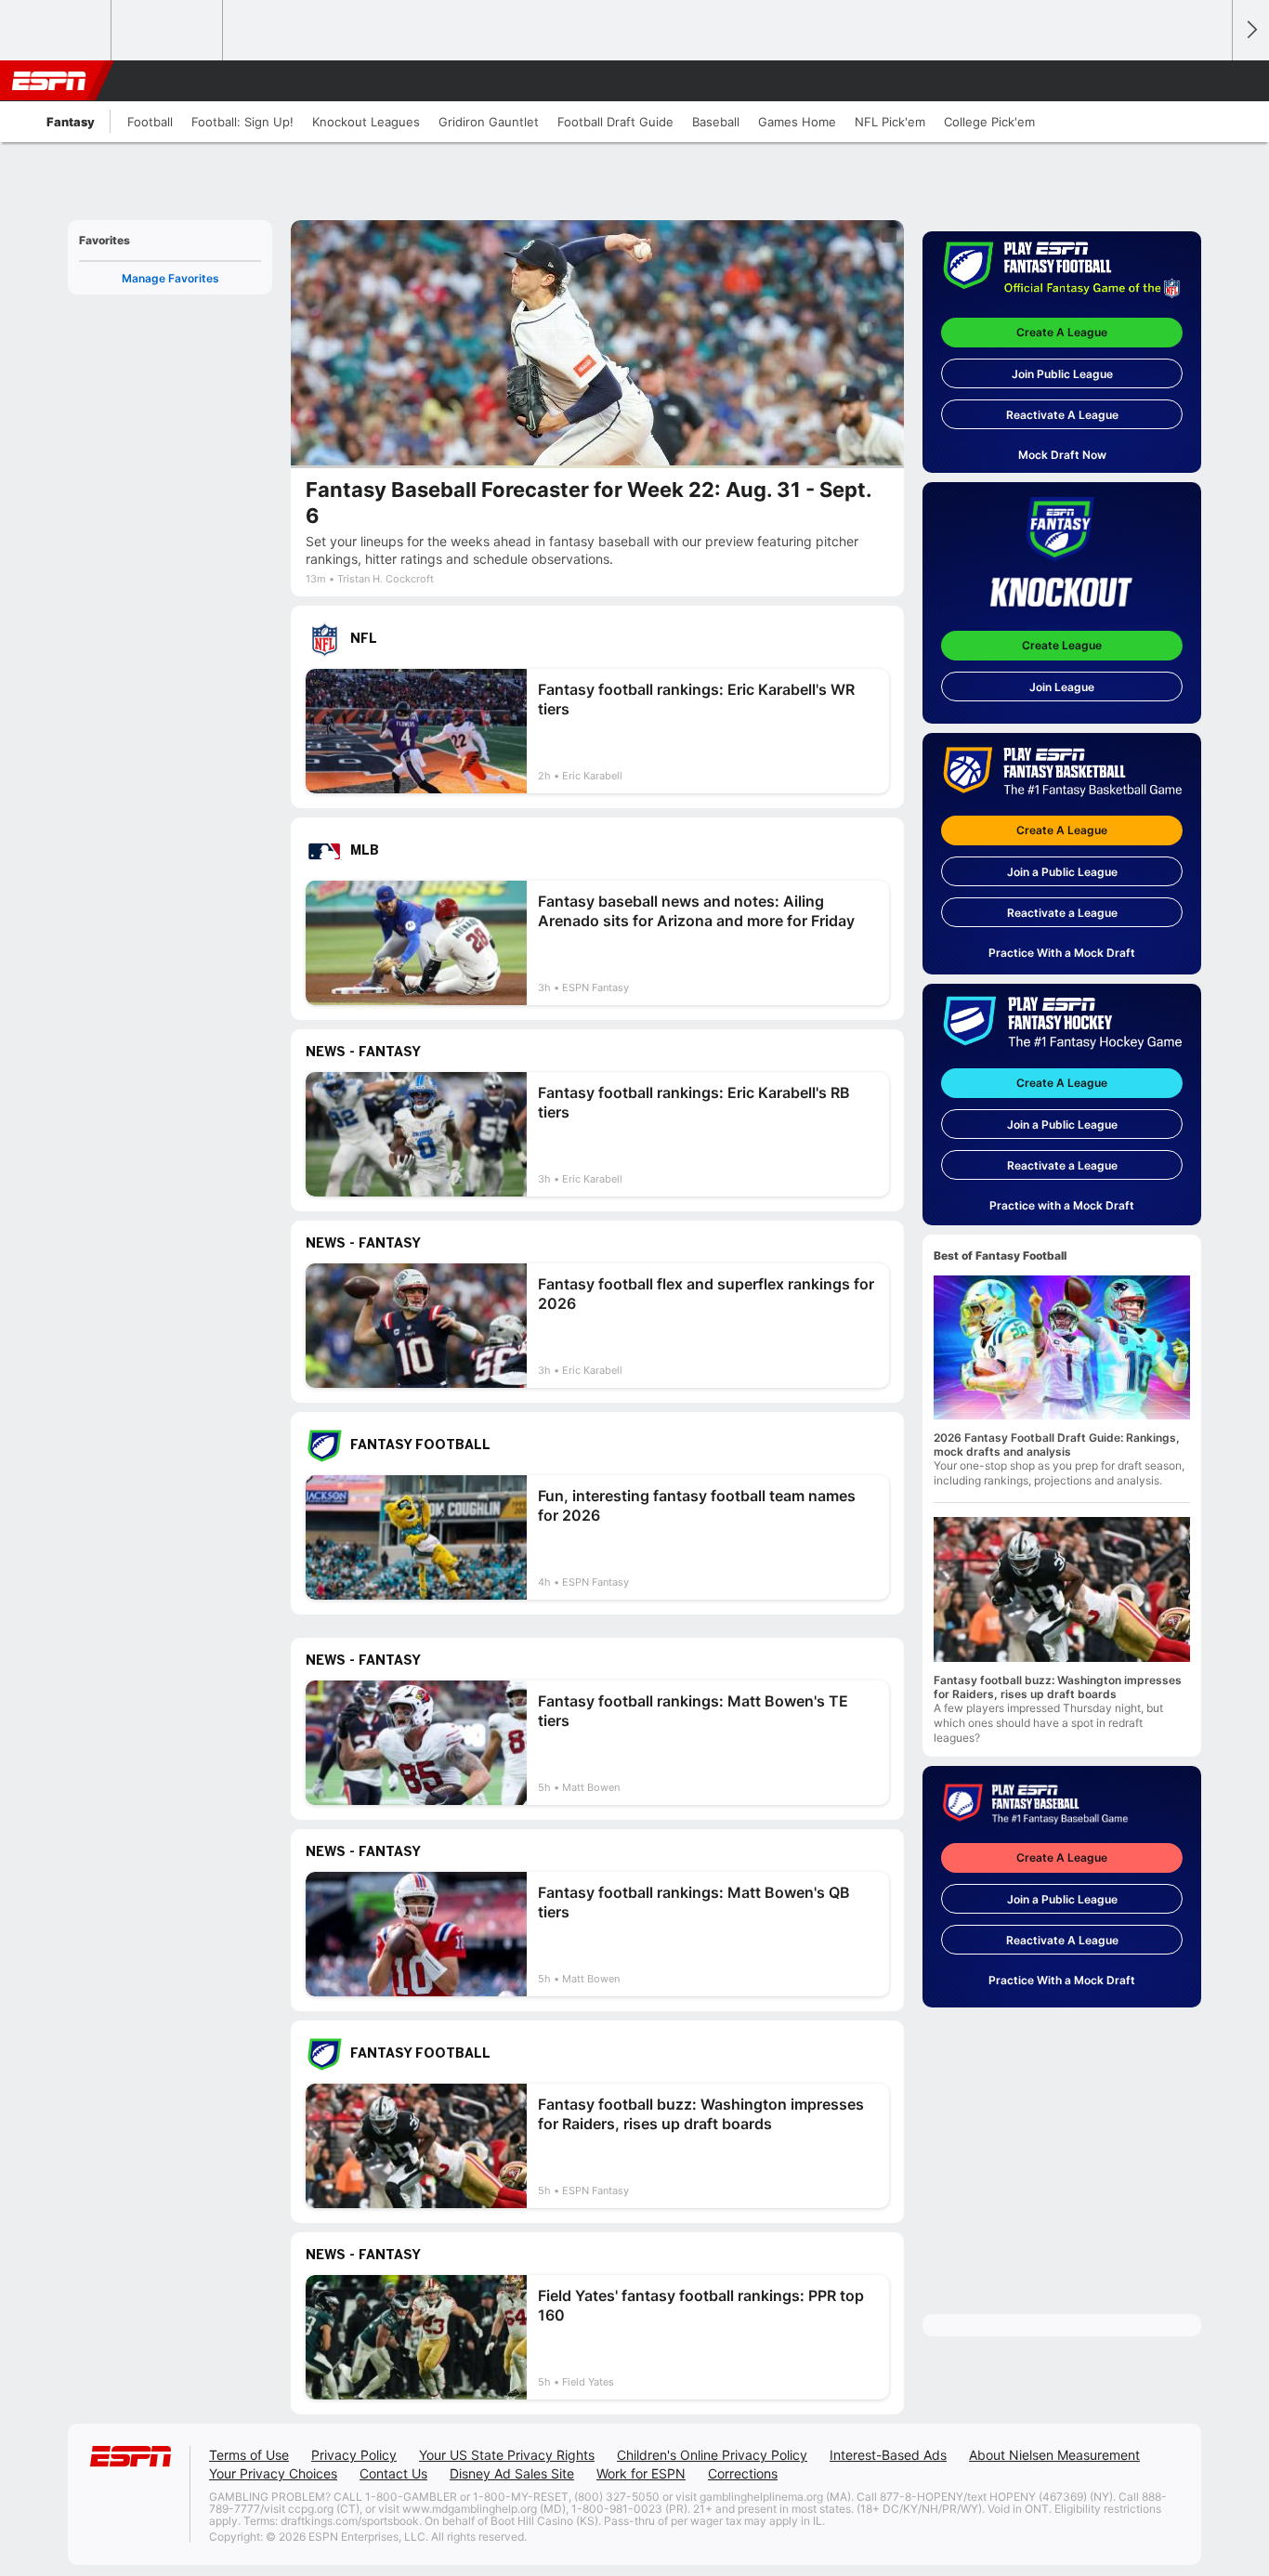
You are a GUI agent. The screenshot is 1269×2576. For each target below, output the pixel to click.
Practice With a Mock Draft (1062, 953)
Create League (1062, 645)
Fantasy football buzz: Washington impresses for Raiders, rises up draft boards (1058, 1687)
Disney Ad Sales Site (512, 2473)
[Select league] (57, 31)
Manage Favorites (170, 278)
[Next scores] (1250, 30)
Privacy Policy (354, 2455)
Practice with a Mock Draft (1062, 1205)
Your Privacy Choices (273, 2473)
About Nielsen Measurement (1054, 2455)
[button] (1210, 81)
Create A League (1062, 332)
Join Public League (1062, 374)
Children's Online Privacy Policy (712, 2455)
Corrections (743, 2473)
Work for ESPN (641, 2473)
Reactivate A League (1062, 415)
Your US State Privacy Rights (507, 2455)
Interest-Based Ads (888, 2455)
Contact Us (393, 2473)
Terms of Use (249, 2455)
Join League (1062, 687)
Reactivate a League (1062, 913)
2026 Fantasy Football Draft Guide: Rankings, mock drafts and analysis (1057, 1445)
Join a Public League (1062, 872)
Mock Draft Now (1062, 455)
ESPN (49, 81)
